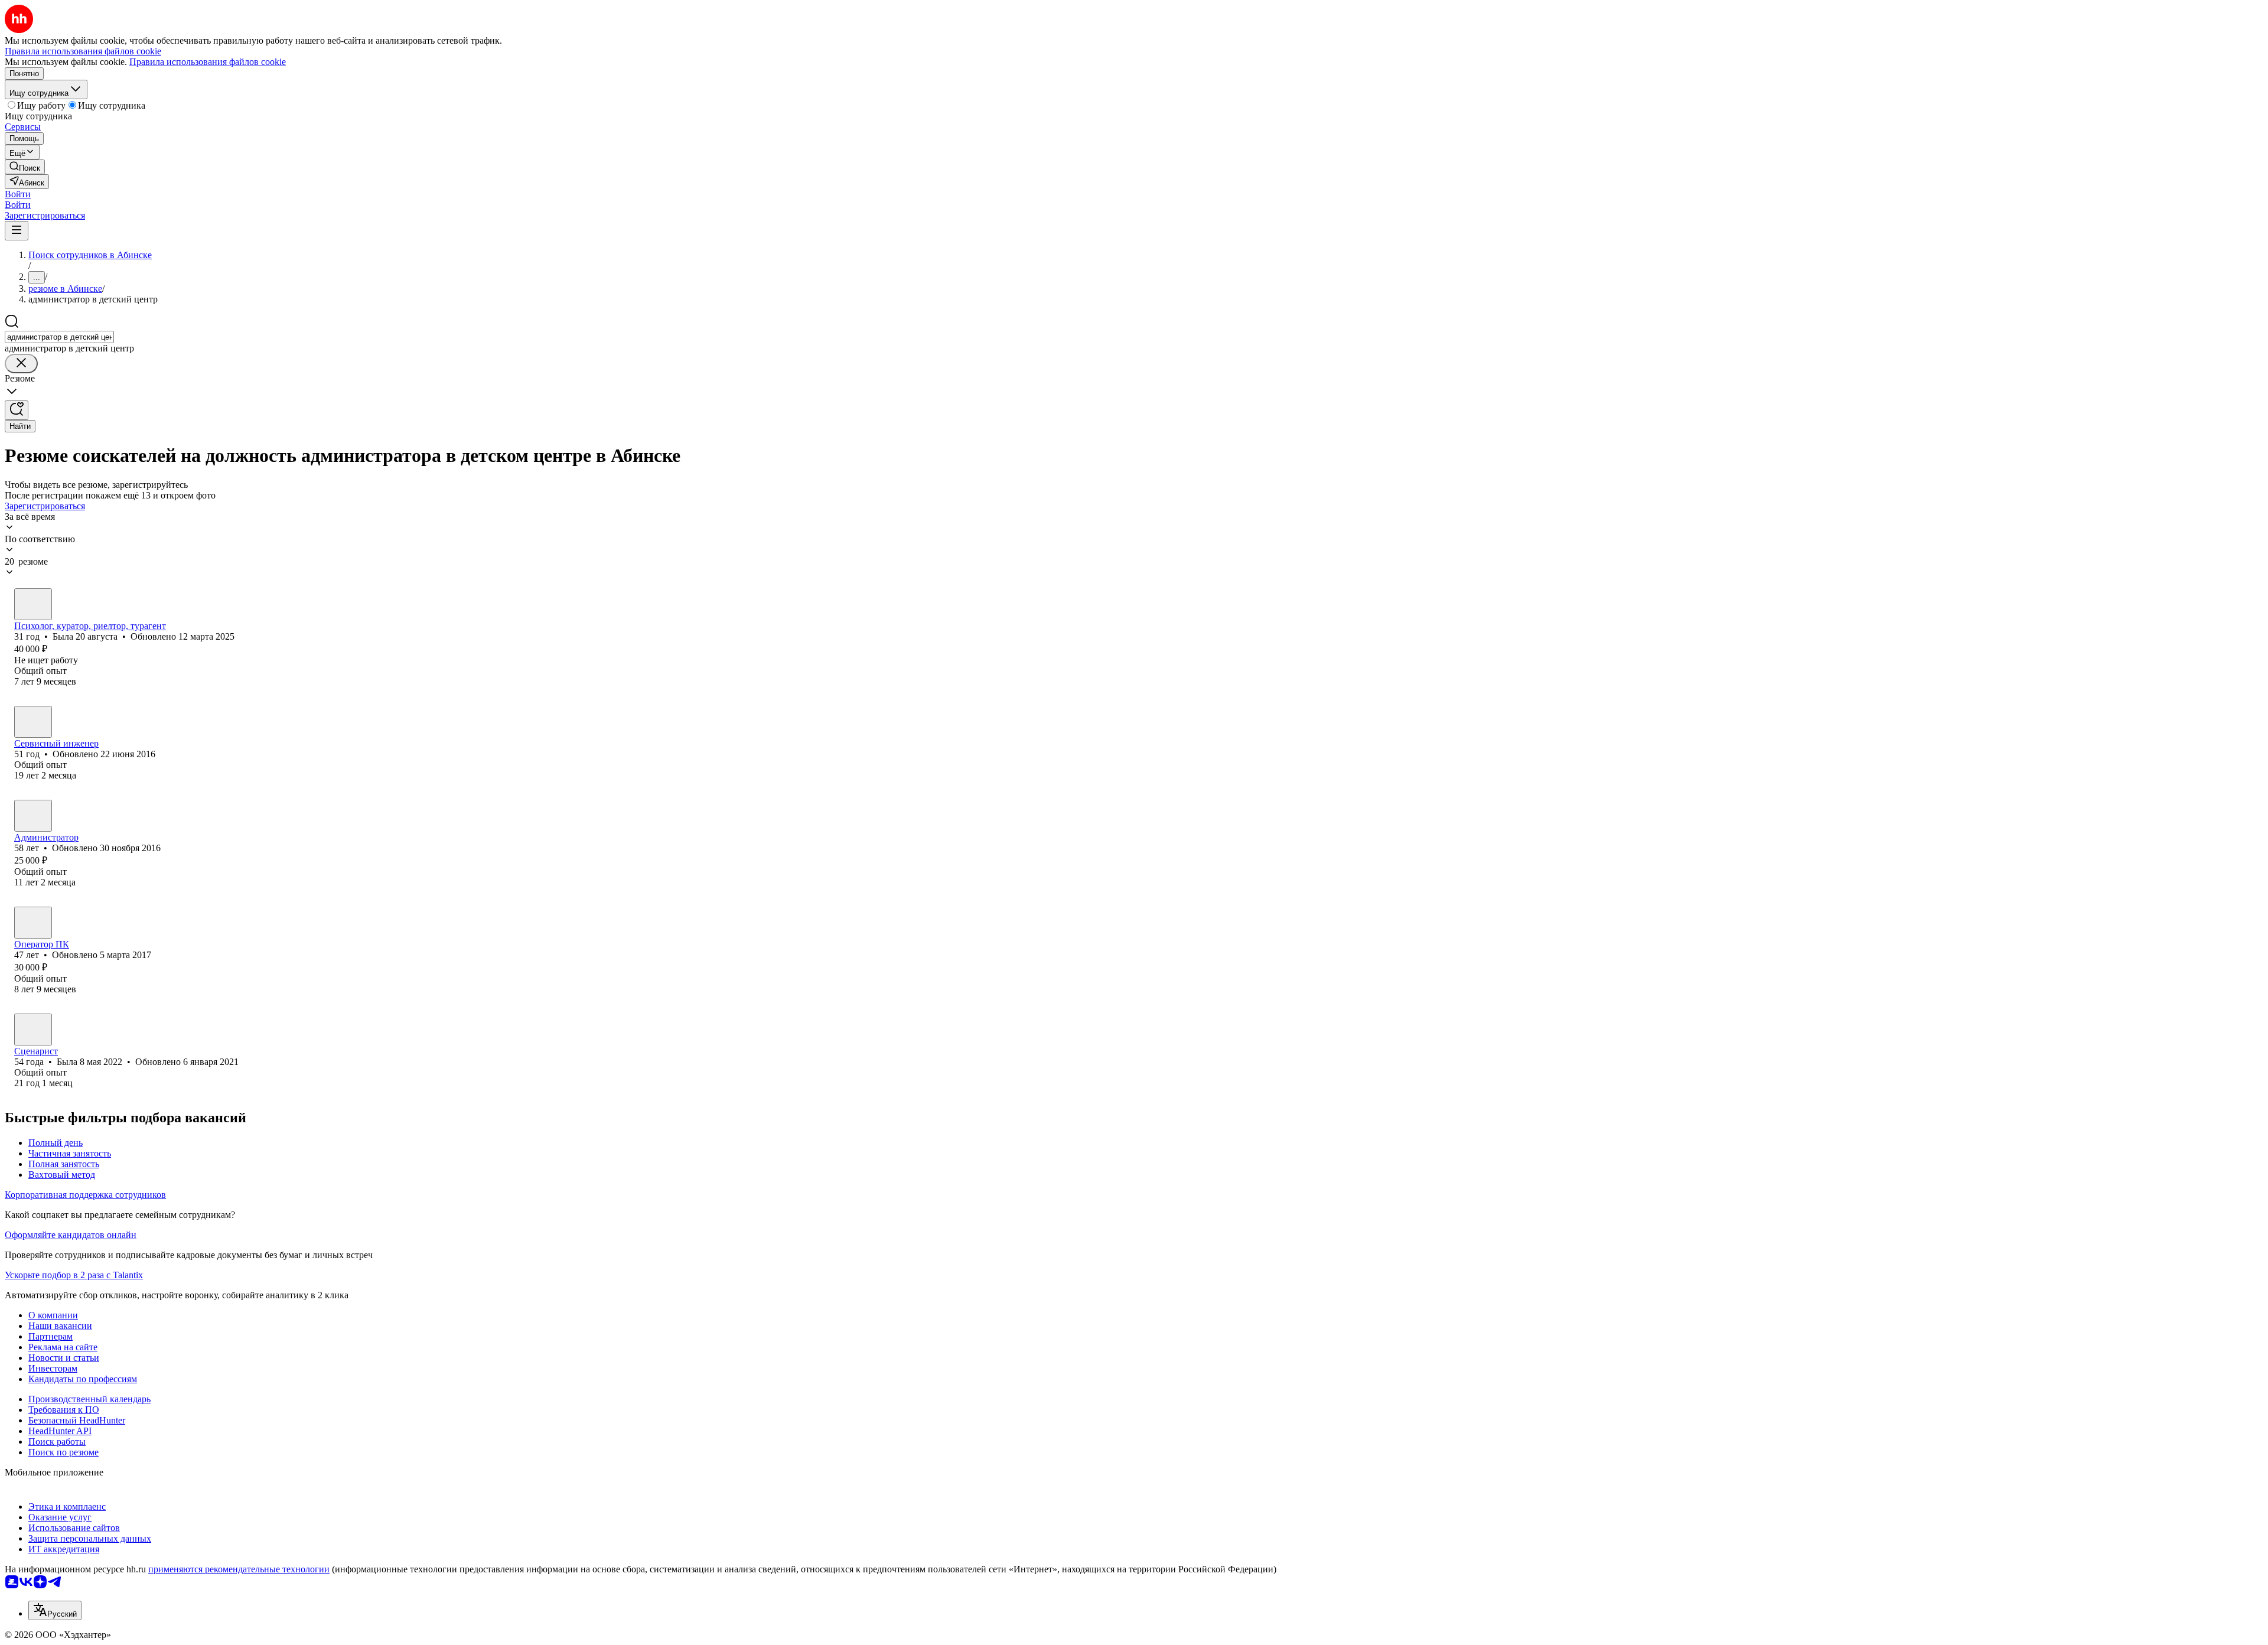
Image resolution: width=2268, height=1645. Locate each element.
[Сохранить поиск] (17, 410)
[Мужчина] (33, 722)
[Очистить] (21, 364)
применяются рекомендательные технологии (239, 1569)
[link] (25, 167)
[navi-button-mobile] (17, 231)
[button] (18, 194)
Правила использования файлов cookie (208, 62)
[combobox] (59, 337)
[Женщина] (33, 604)
